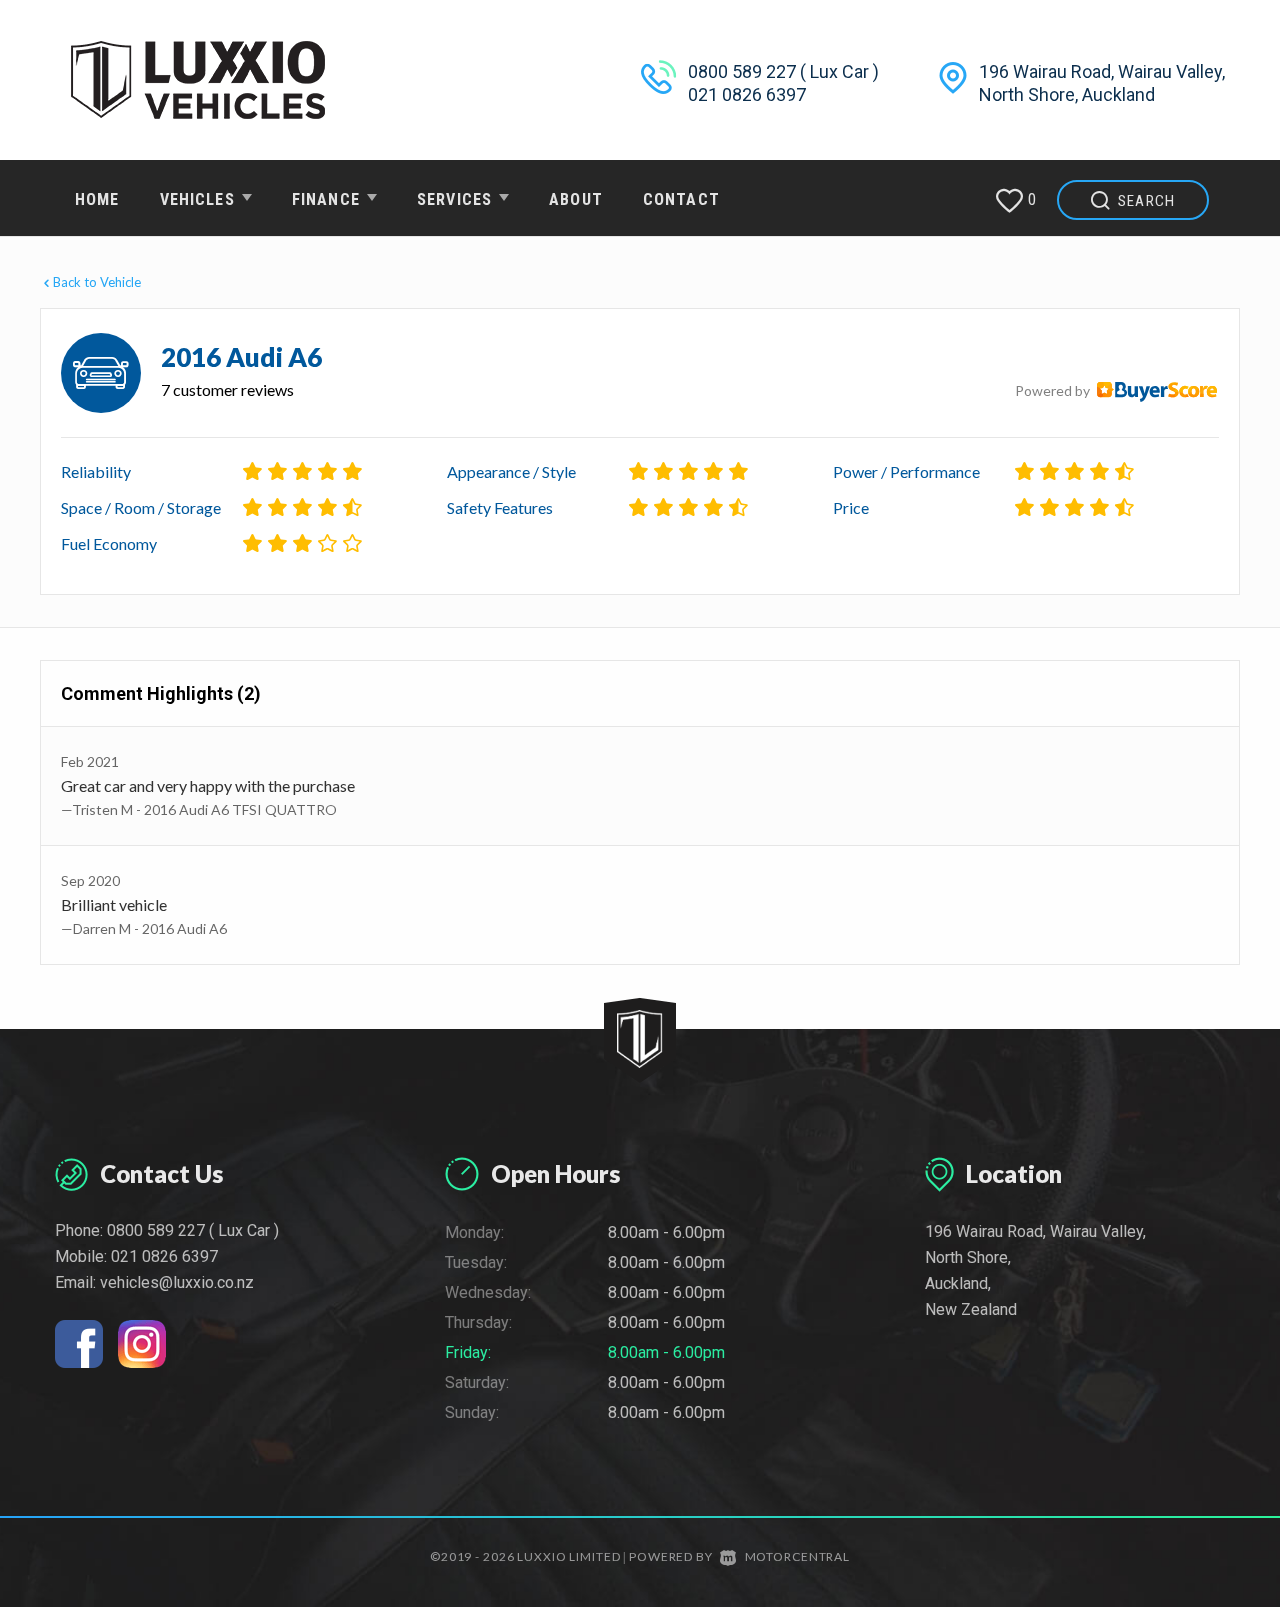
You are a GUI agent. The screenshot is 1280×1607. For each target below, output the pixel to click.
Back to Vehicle (97, 282)
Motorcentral (797, 1556)
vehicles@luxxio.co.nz (177, 1282)
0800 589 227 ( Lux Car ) (783, 71)
